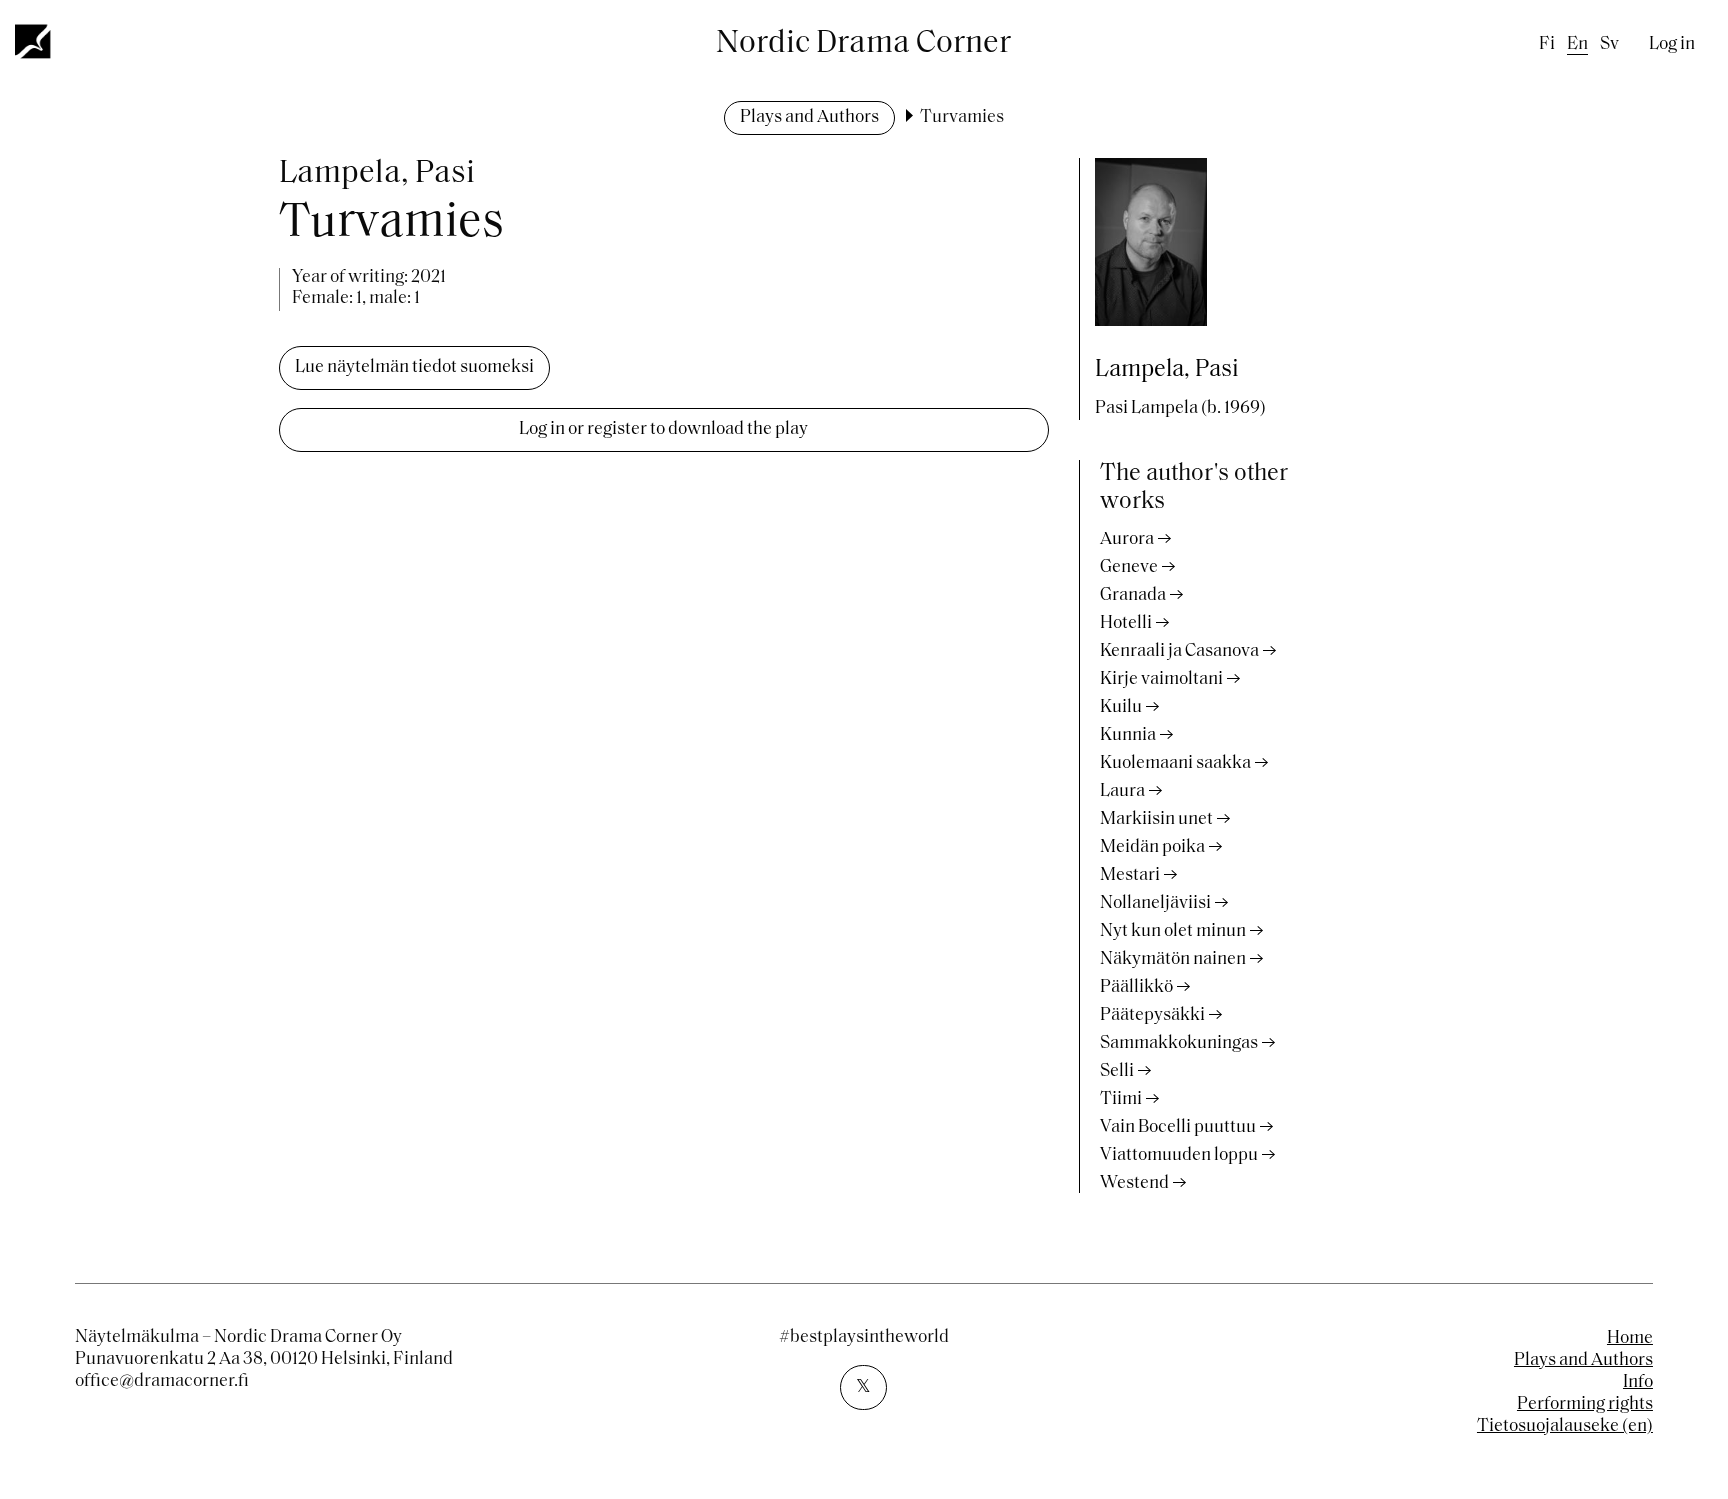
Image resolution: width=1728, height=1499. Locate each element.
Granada (1133, 596)
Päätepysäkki (1152, 1016)
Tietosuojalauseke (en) (1565, 1427)
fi (1547, 45)
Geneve (1129, 568)
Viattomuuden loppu (1179, 1156)
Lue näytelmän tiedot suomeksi (414, 368)
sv (1609, 45)
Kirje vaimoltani (1161, 680)
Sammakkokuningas (1179, 1044)
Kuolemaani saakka (1175, 764)
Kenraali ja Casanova (1179, 652)
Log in (1672, 45)
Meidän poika (1152, 848)
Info (1638, 1383)
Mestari (1130, 876)
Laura (1122, 792)
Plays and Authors (809, 118)
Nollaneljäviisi (1155, 904)
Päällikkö (1136, 988)
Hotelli (1126, 624)
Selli (1117, 1072)
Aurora (1127, 540)
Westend (1134, 1184)
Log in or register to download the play (663, 430)
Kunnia (1128, 736)
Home (1630, 1339)
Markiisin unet (1156, 820)
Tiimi (1121, 1100)
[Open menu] (34, 41)
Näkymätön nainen (1173, 960)
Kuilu (1121, 708)
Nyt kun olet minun (1173, 932)
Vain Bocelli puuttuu (1178, 1128)
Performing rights (1585, 1405)
